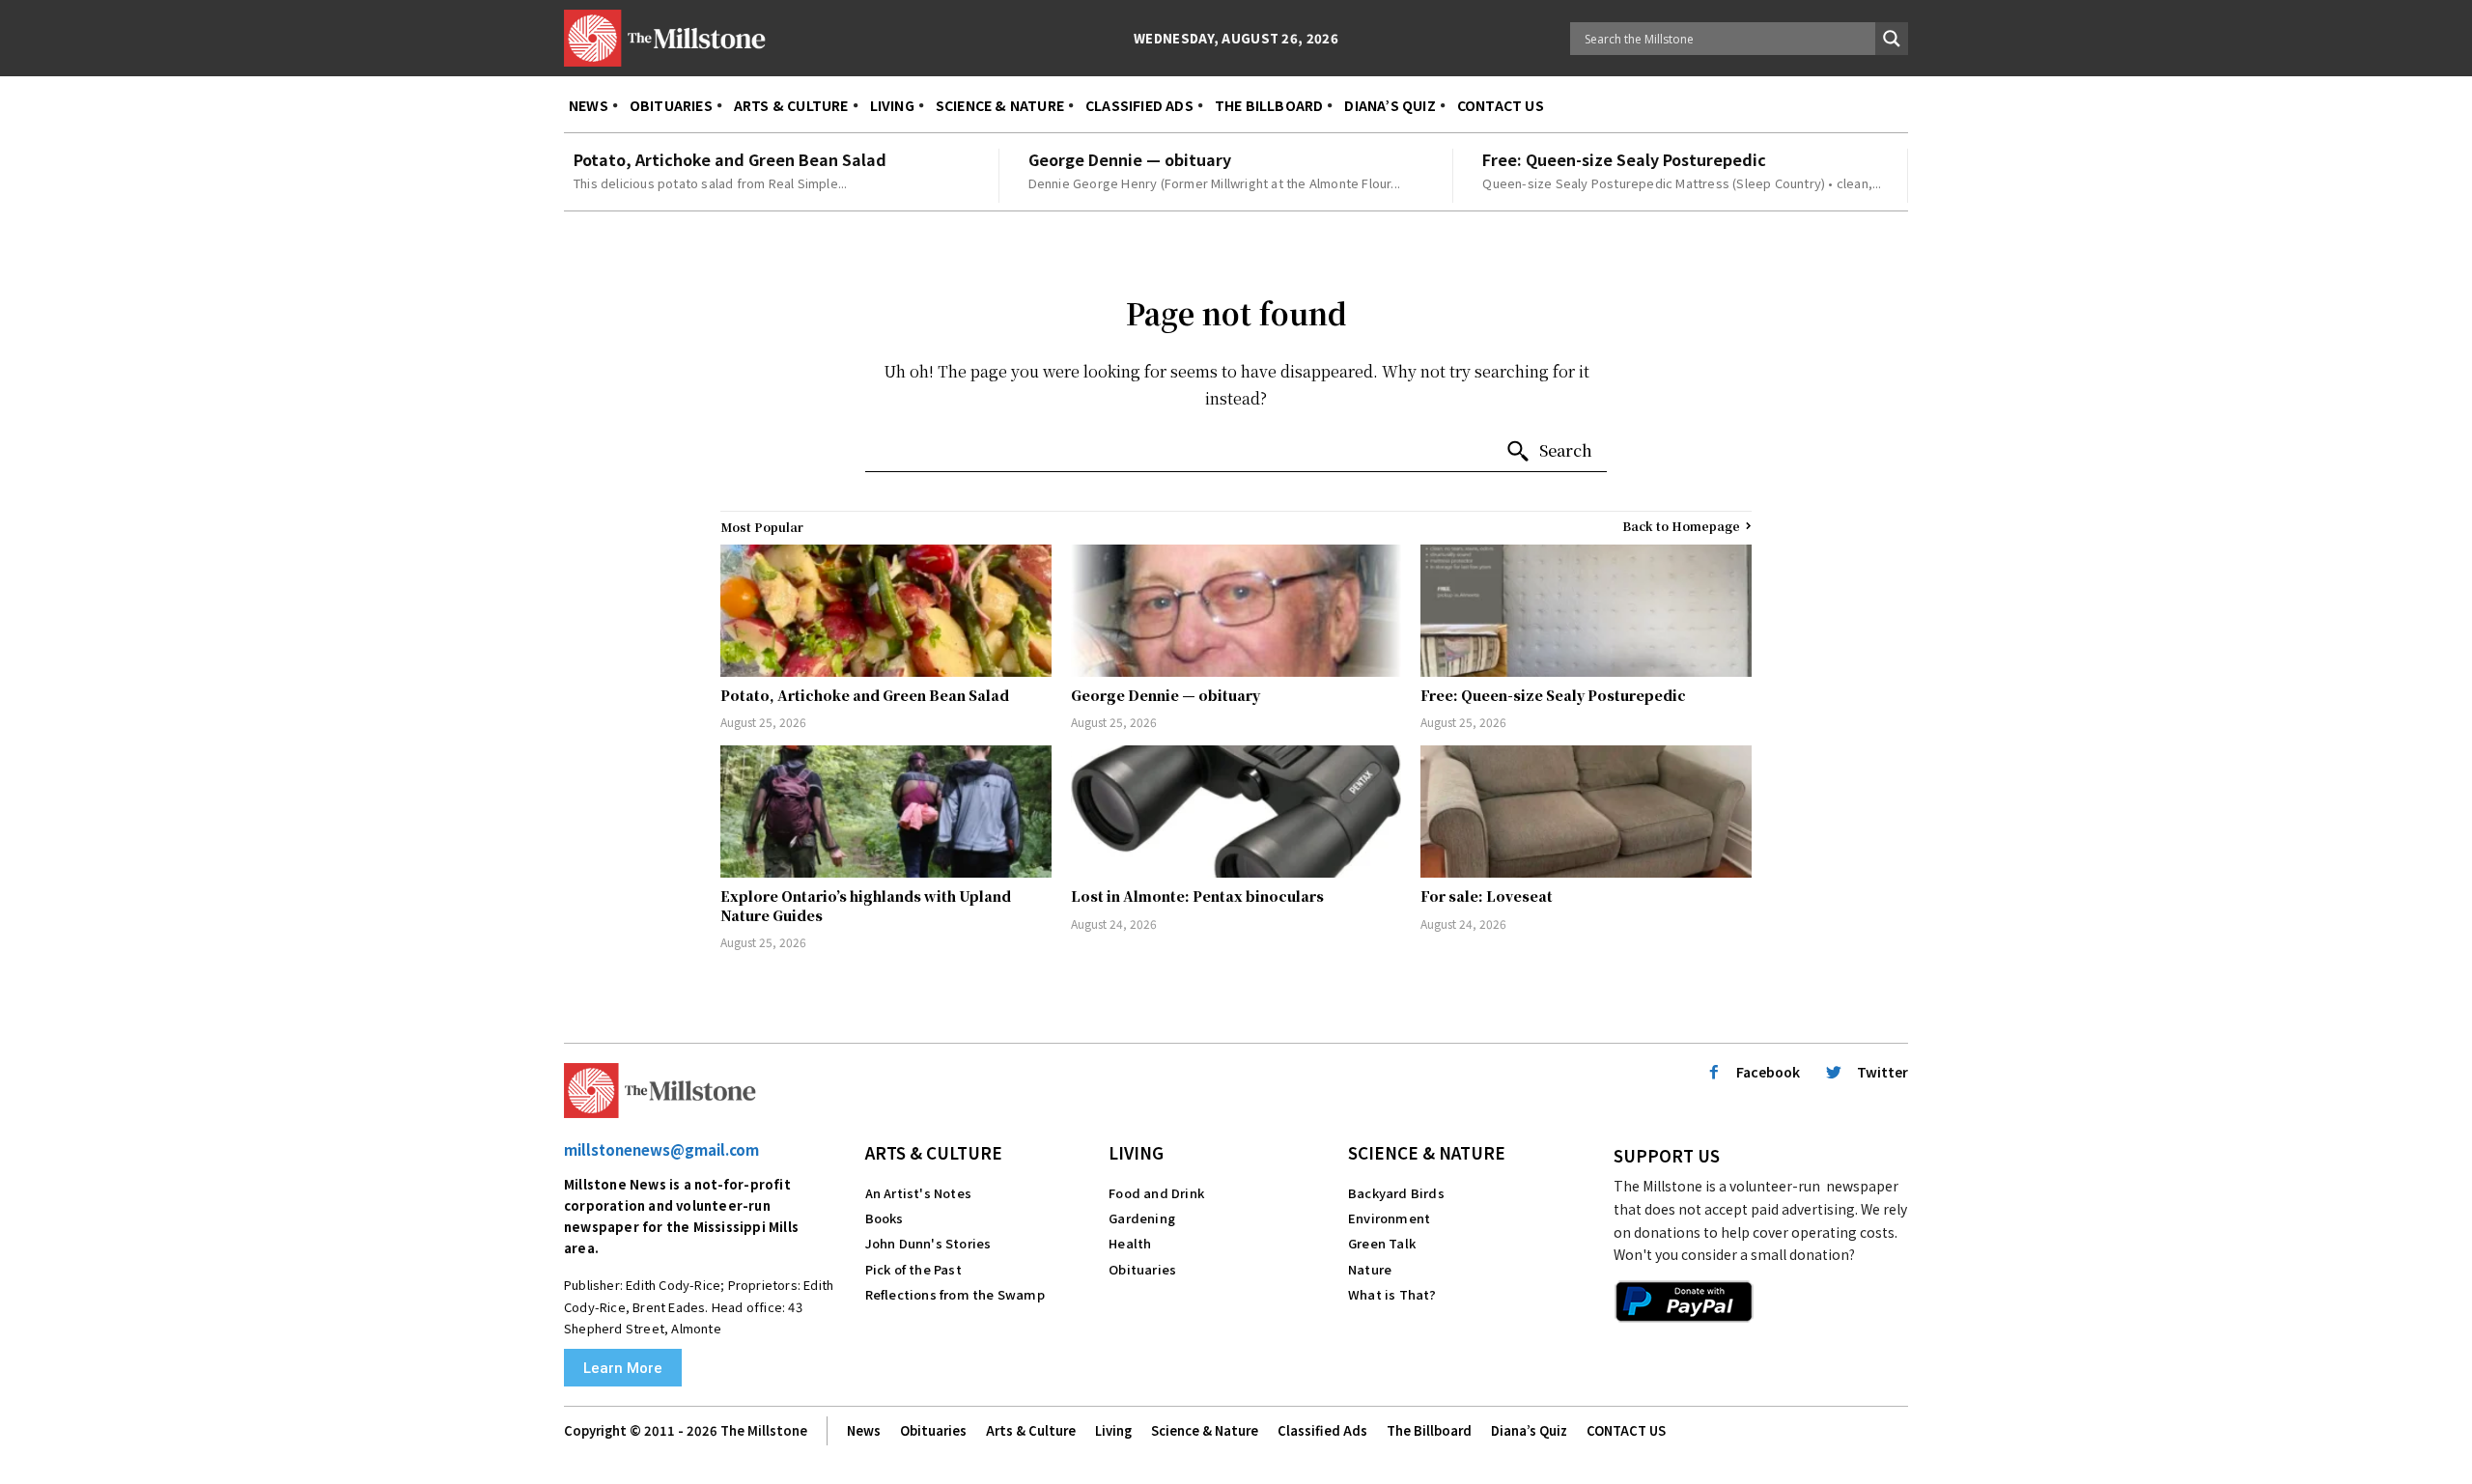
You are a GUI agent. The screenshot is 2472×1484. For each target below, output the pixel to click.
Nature (1370, 1269)
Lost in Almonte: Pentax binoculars (1197, 896)
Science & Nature (1427, 1152)
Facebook (1768, 1072)
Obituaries (1142, 1269)
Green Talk (1382, 1243)
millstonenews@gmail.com (661, 1149)
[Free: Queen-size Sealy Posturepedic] (1586, 611)
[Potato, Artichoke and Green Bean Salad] (886, 611)
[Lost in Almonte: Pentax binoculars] (1236, 812)
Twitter (1882, 1072)
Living (1136, 1152)
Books (885, 1218)
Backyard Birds (1396, 1193)
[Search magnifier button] (1892, 39)
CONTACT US (1626, 1430)
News (864, 1430)
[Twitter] (1834, 1073)
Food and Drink (1156, 1193)
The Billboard (1429, 1430)
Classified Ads (1322, 1430)
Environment (1389, 1218)
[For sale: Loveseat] (1586, 812)
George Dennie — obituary (1130, 159)
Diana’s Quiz (1529, 1430)
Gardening (1142, 1218)
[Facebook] (1714, 1073)
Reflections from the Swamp (955, 1294)
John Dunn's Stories (928, 1243)
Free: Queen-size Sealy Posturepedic (1624, 159)
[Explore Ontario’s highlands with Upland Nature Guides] (886, 812)
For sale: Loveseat (1487, 896)
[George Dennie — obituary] (1236, 611)
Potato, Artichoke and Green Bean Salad (730, 159)
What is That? (1392, 1294)
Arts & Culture (934, 1152)
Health (1130, 1243)
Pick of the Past (913, 1269)
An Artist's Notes (918, 1193)
